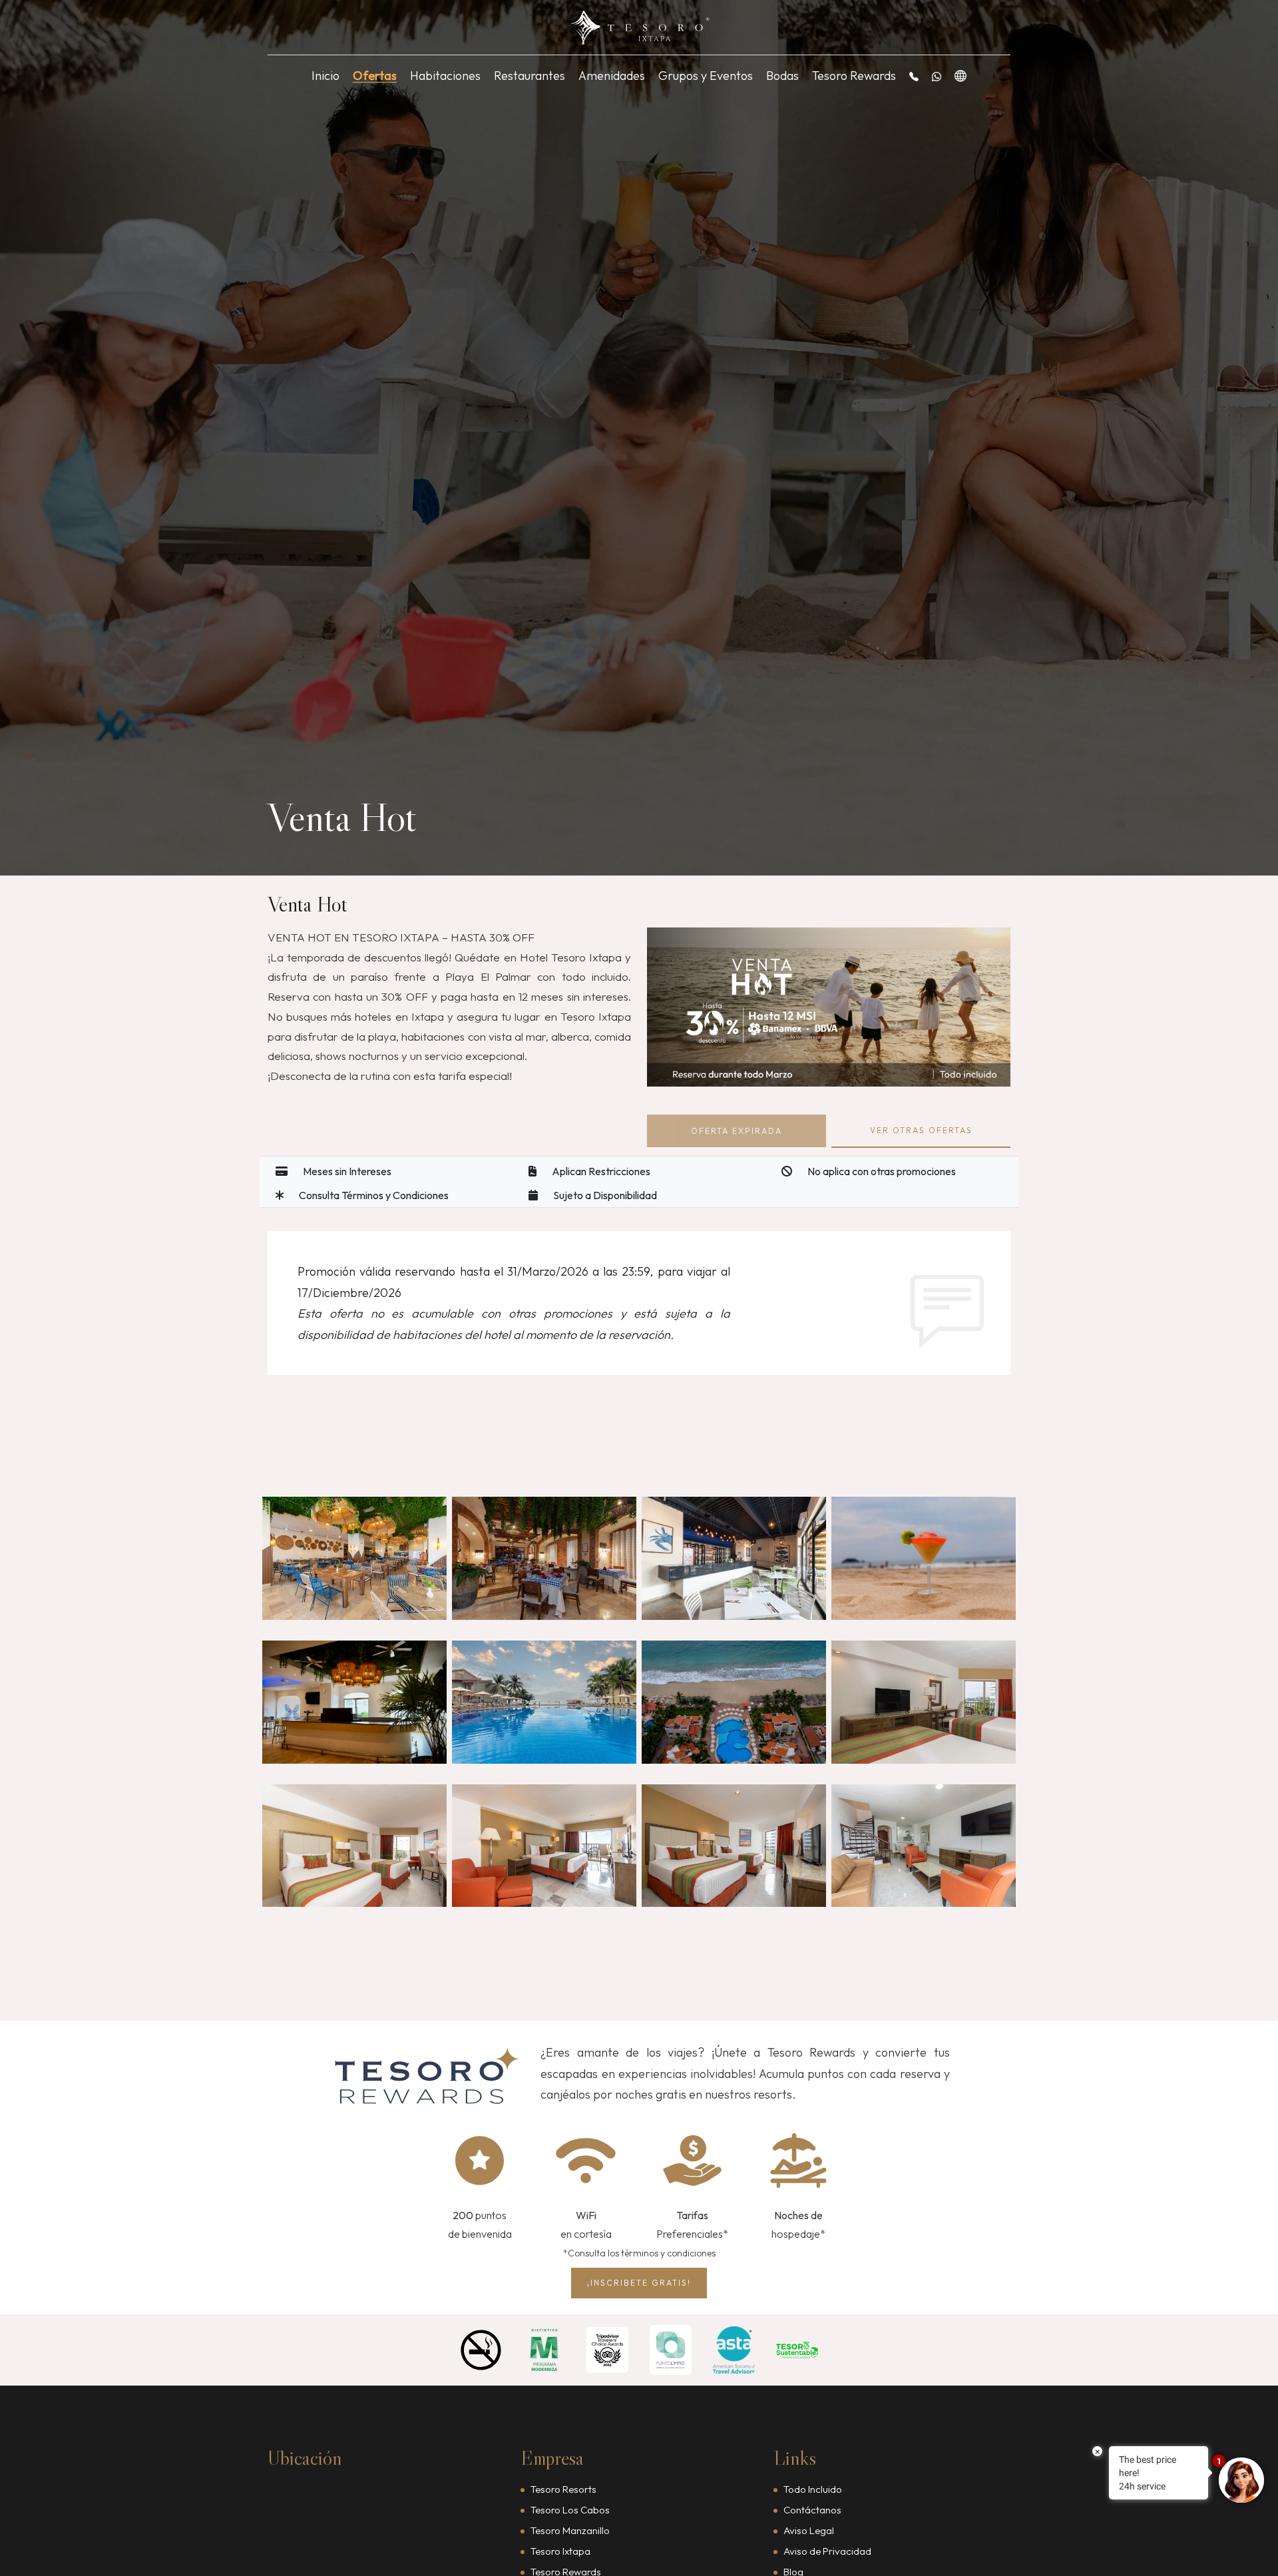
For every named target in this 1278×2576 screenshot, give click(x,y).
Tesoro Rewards (854, 76)
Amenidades (612, 76)
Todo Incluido (813, 2489)
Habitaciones (445, 76)
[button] (914, 76)
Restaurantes (530, 76)
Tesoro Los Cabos (570, 2510)
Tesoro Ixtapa (560, 2551)
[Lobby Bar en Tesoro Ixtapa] (354, 1702)
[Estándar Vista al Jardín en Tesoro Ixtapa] (354, 1846)
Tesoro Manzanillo (570, 2530)
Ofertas (375, 76)
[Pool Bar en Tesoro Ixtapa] (924, 1558)
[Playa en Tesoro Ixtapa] (734, 1702)
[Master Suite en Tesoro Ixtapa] (734, 1846)
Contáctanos (812, 2510)
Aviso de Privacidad (827, 2551)
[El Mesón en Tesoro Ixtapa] (544, 1558)
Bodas (782, 76)
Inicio (325, 76)
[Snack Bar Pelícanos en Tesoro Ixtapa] (734, 1558)
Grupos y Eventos (706, 76)
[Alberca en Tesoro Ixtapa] (544, 1702)
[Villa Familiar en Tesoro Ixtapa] (924, 1846)
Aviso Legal (809, 2530)
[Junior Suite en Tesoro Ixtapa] (544, 1846)
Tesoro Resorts (563, 2489)
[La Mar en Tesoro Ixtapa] (354, 1558)
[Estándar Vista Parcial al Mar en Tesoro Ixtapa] (924, 1702)
